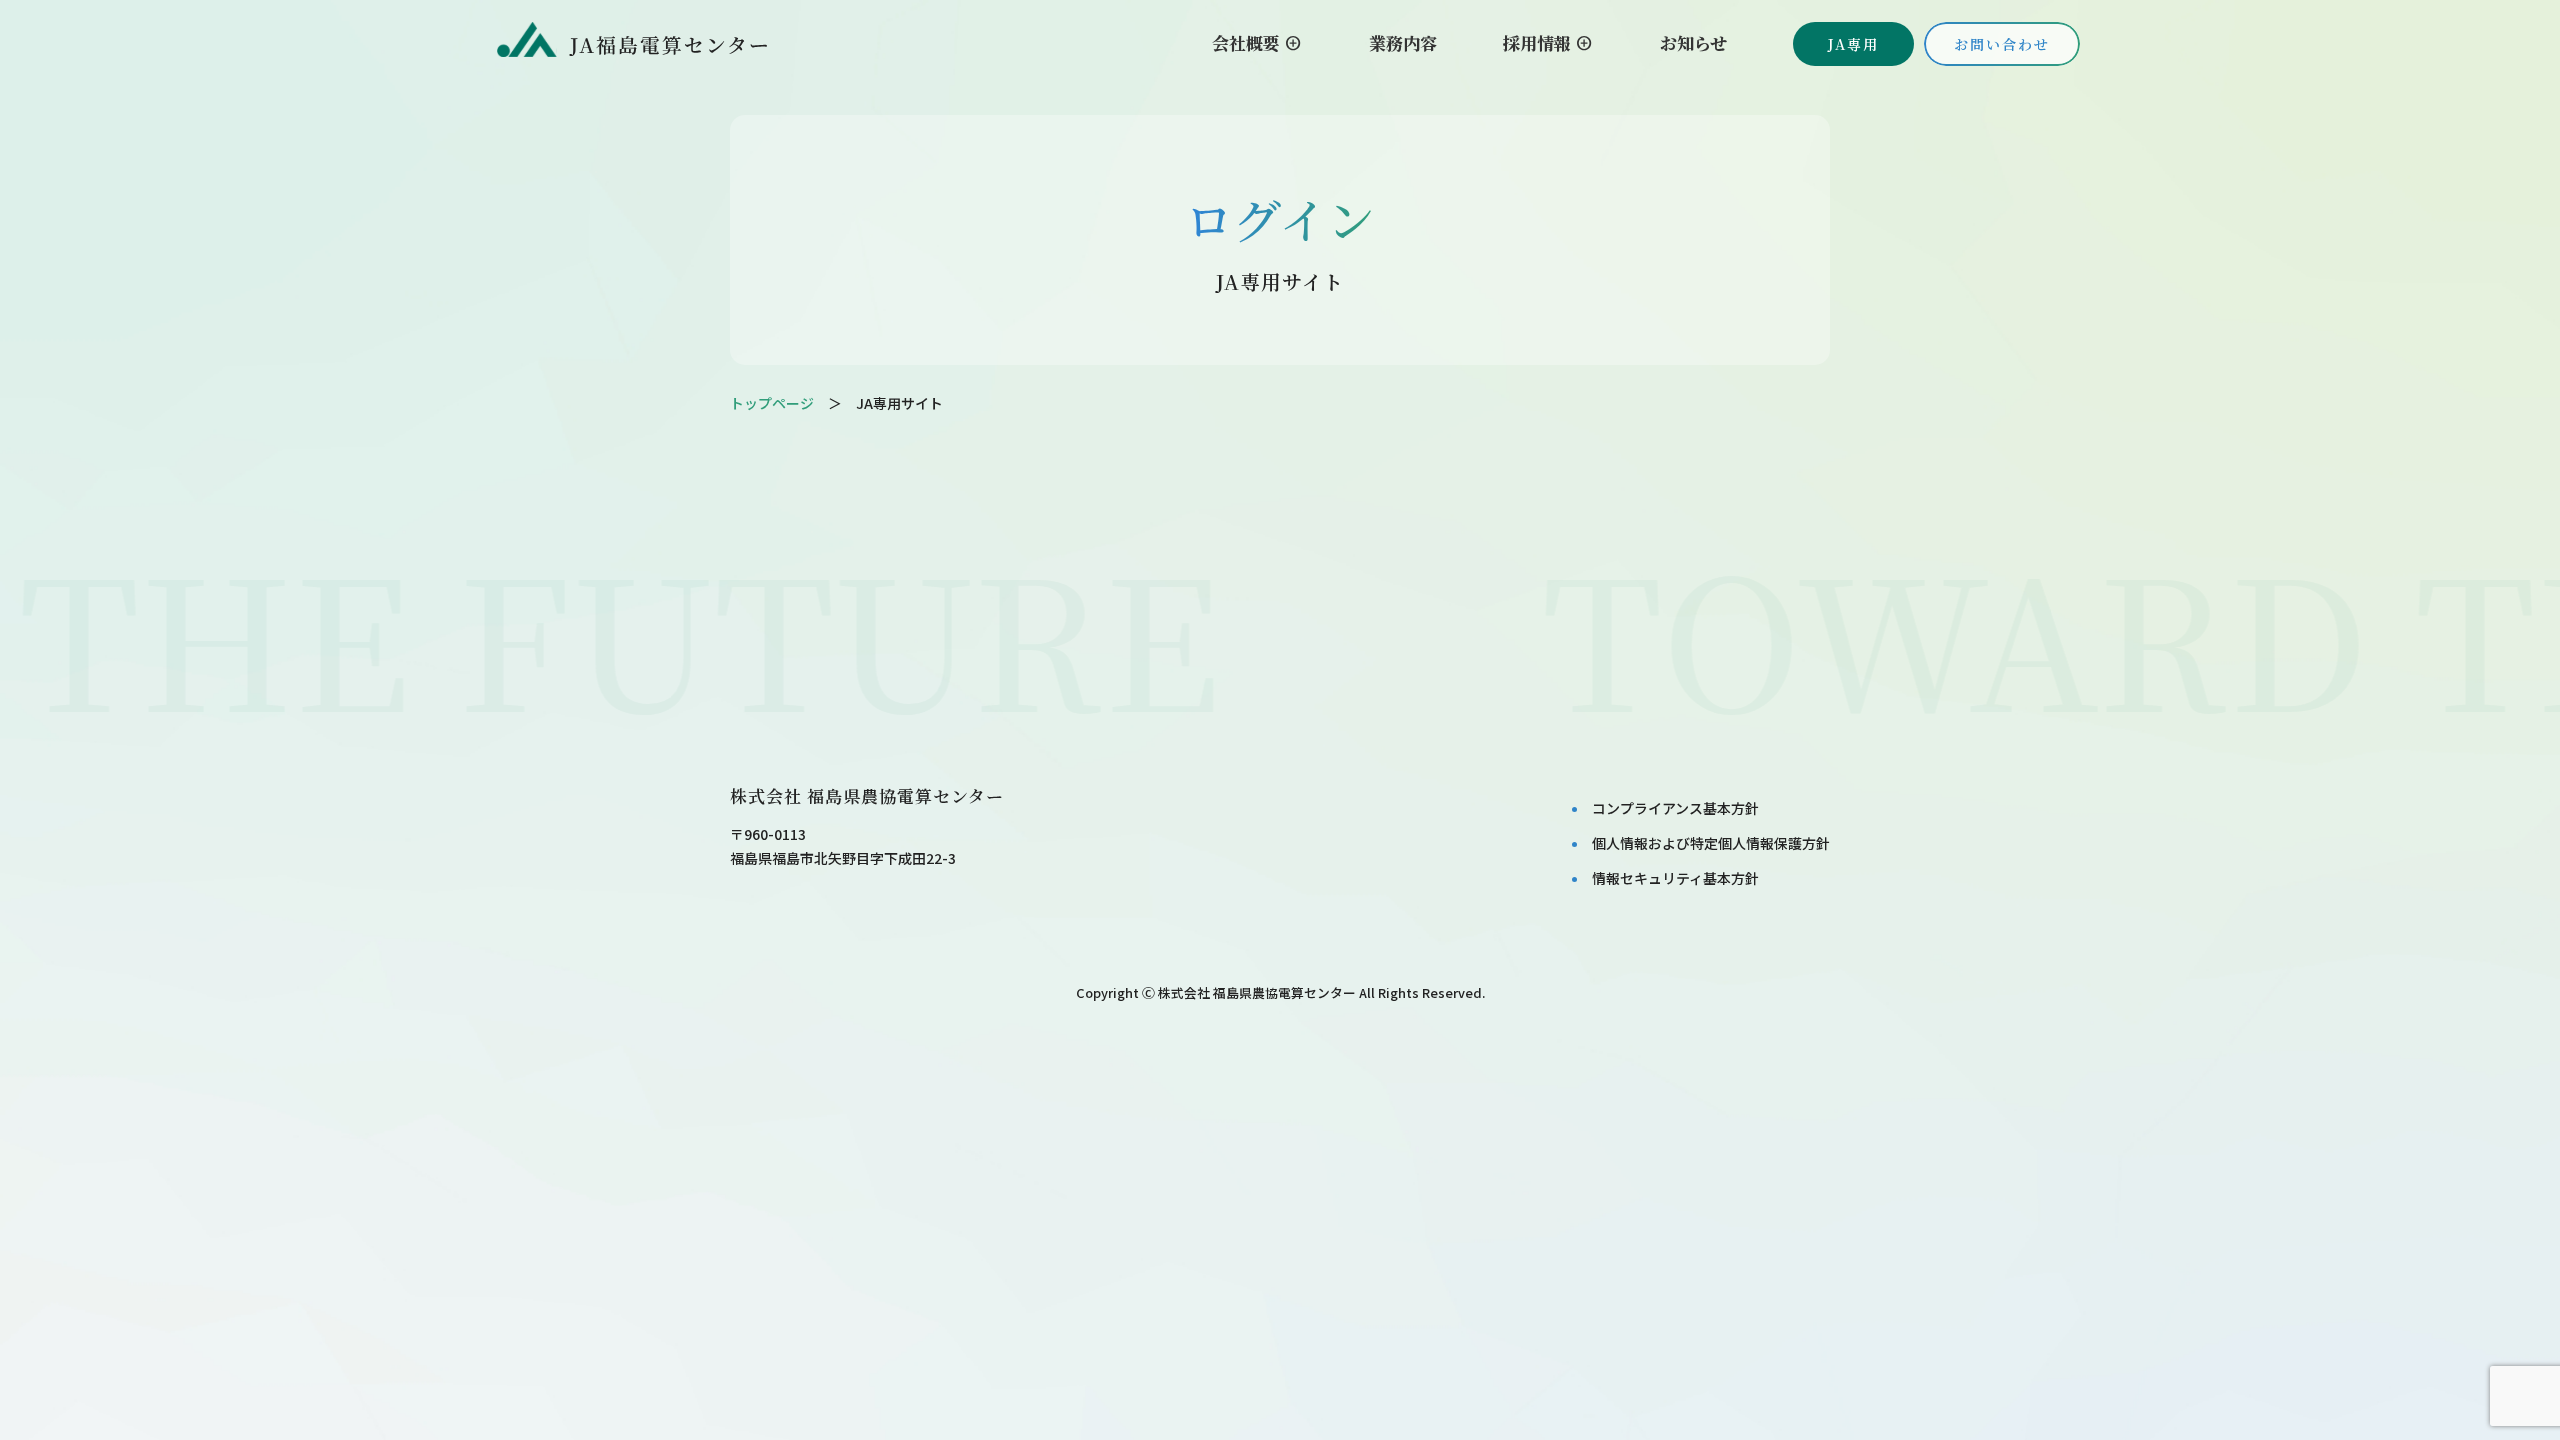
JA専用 (1853, 44)
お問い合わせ (2002, 44)
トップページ (772, 403)
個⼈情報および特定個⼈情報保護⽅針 (1711, 843)
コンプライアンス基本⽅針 (1675, 808)
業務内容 (1403, 42)
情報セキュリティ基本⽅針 (1675, 878)
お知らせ (1693, 42)
